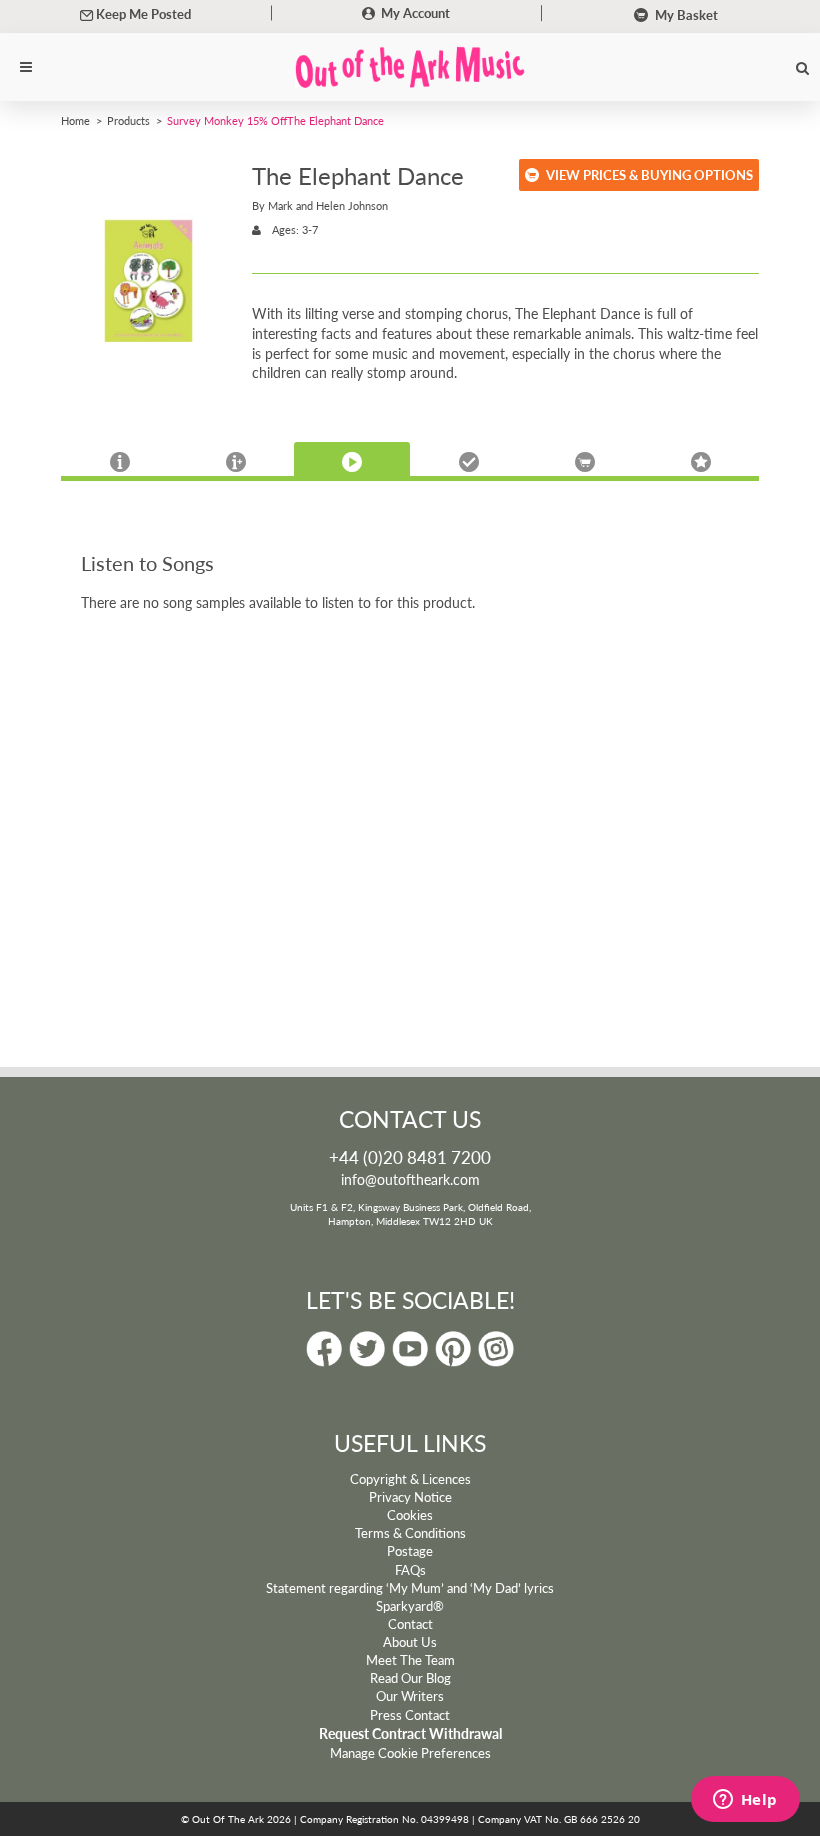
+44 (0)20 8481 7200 (410, 1157)
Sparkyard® (410, 1606)
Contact (410, 1624)
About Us (410, 1642)
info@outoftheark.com (410, 1179)
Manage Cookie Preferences (410, 1753)
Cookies (410, 1515)
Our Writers (410, 1696)
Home (75, 120)
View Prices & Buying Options (649, 174)
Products (128, 120)
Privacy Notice (410, 1497)
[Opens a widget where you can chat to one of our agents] (745, 1801)
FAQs (410, 1570)
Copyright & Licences (410, 1479)
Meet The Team (410, 1660)
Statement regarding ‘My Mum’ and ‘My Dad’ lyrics (410, 1588)
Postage (410, 1551)
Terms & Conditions (410, 1533)
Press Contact (410, 1715)
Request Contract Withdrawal (410, 1733)
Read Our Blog (410, 1678)
